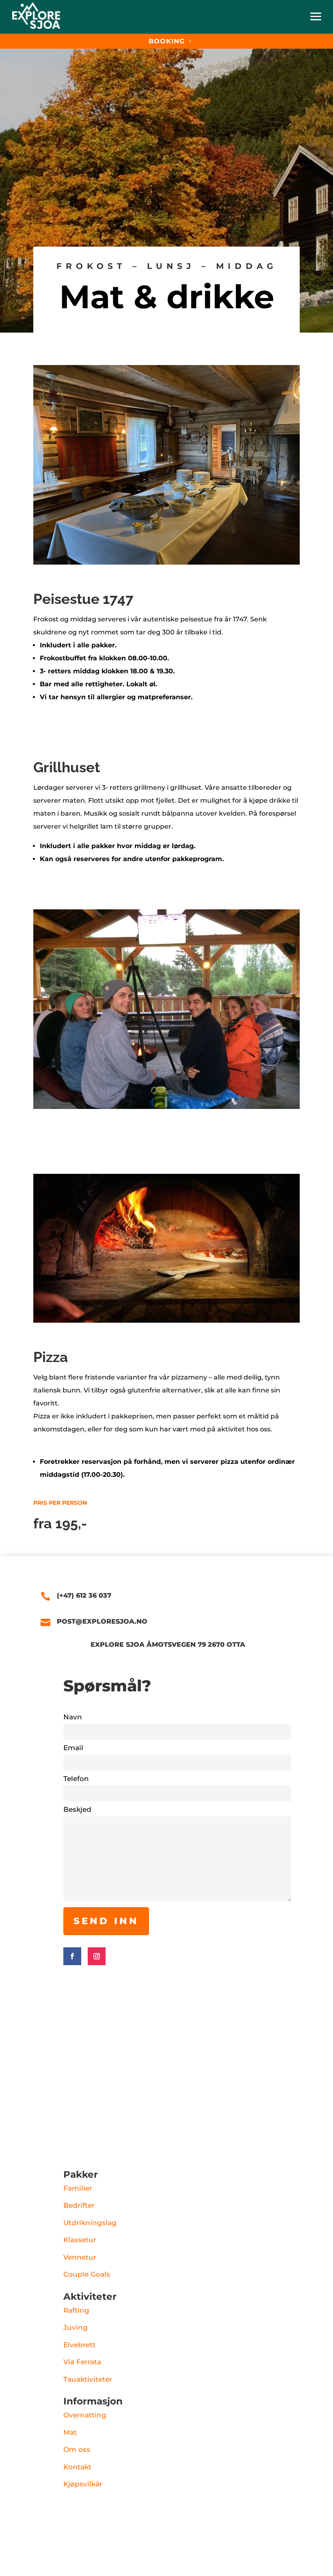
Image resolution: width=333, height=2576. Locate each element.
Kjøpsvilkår (83, 2484)
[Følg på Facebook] (72, 1956)
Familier (78, 2188)
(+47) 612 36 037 (84, 1595)
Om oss (77, 2449)
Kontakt (77, 2467)
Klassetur (80, 2240)
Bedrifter (79, 2205)
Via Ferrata (82, 2362)
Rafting (76, 2310)
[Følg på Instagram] (97, 1956)
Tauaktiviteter (88, 2379)
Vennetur (80, 2257)
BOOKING (167, 41)
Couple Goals (87, 2274)
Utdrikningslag (90, 2223)
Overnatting (85, 2415)
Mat (70, 2432)
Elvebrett (79, 2345)
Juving (76, 2327)
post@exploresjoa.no (102, 1621)
